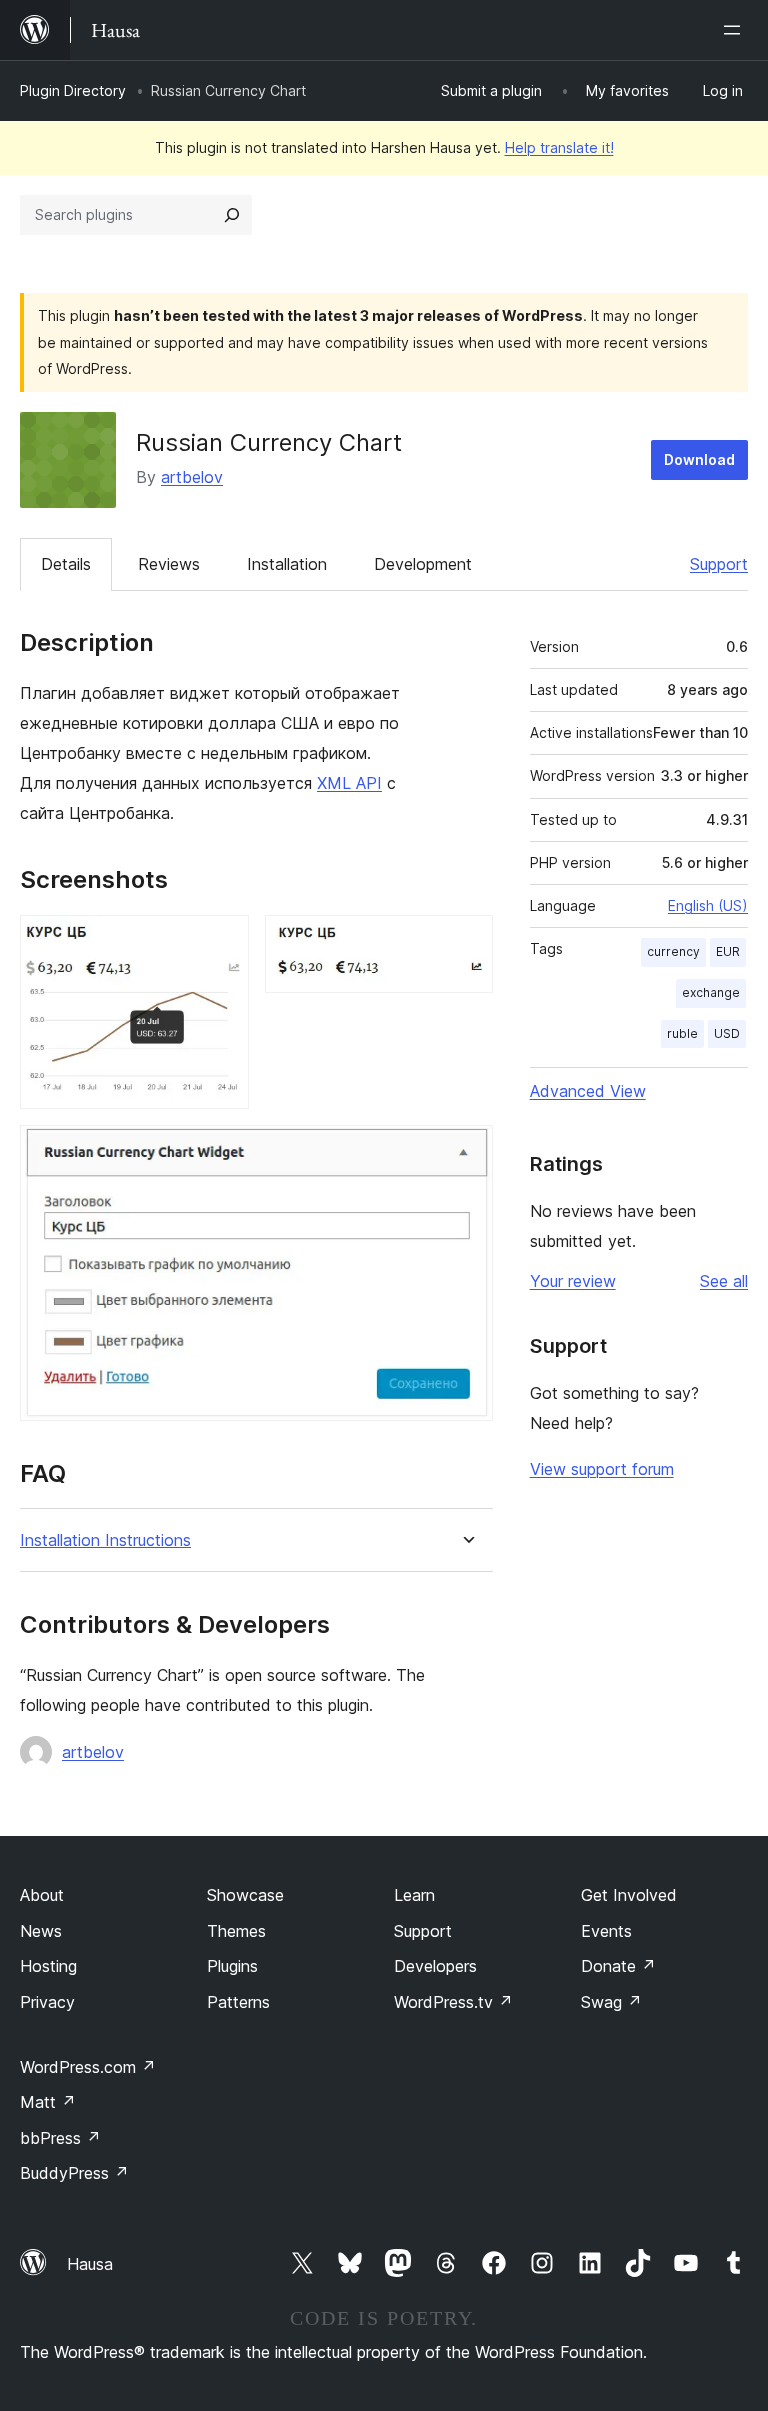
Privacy (47, 2002)
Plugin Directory (73, 90)
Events (606, 1931)
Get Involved (629, 1895)
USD (727, 1033)
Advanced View (588, 1091)
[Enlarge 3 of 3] (466, 1152)
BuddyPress (74, 2173)
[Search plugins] (232, 215)
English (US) (708, 905)
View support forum (602, 1469)
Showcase (245, 1895)
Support (719, 564)
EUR (728, 951)
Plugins (232, 1966)
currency (673, 951)
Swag (611, 2002)
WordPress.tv (453, 2002)
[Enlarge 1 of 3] (222, 942)
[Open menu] (736, 30)
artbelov (192, 477)
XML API (349, 783)
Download (699, 459)
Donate (618, 1966)
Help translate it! (559, 147)
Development (423, 564)
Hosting (48, 1966)
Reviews (169, 564)
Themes (236, 1931)
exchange (711, 992)
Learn (414, 1895)
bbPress (60, 2138)
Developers (435, 1966)
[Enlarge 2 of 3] (466, 942)
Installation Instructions (105, 1540)
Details (66, 564)
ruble (682, 1033)
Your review (573, 1281)
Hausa (90, 2264)
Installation (287, 564)
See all (724, 1281)
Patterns (238, 2002)
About (42, 1895)
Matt (48, 2102)
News (41, 1931)
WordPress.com (88, 2067)
